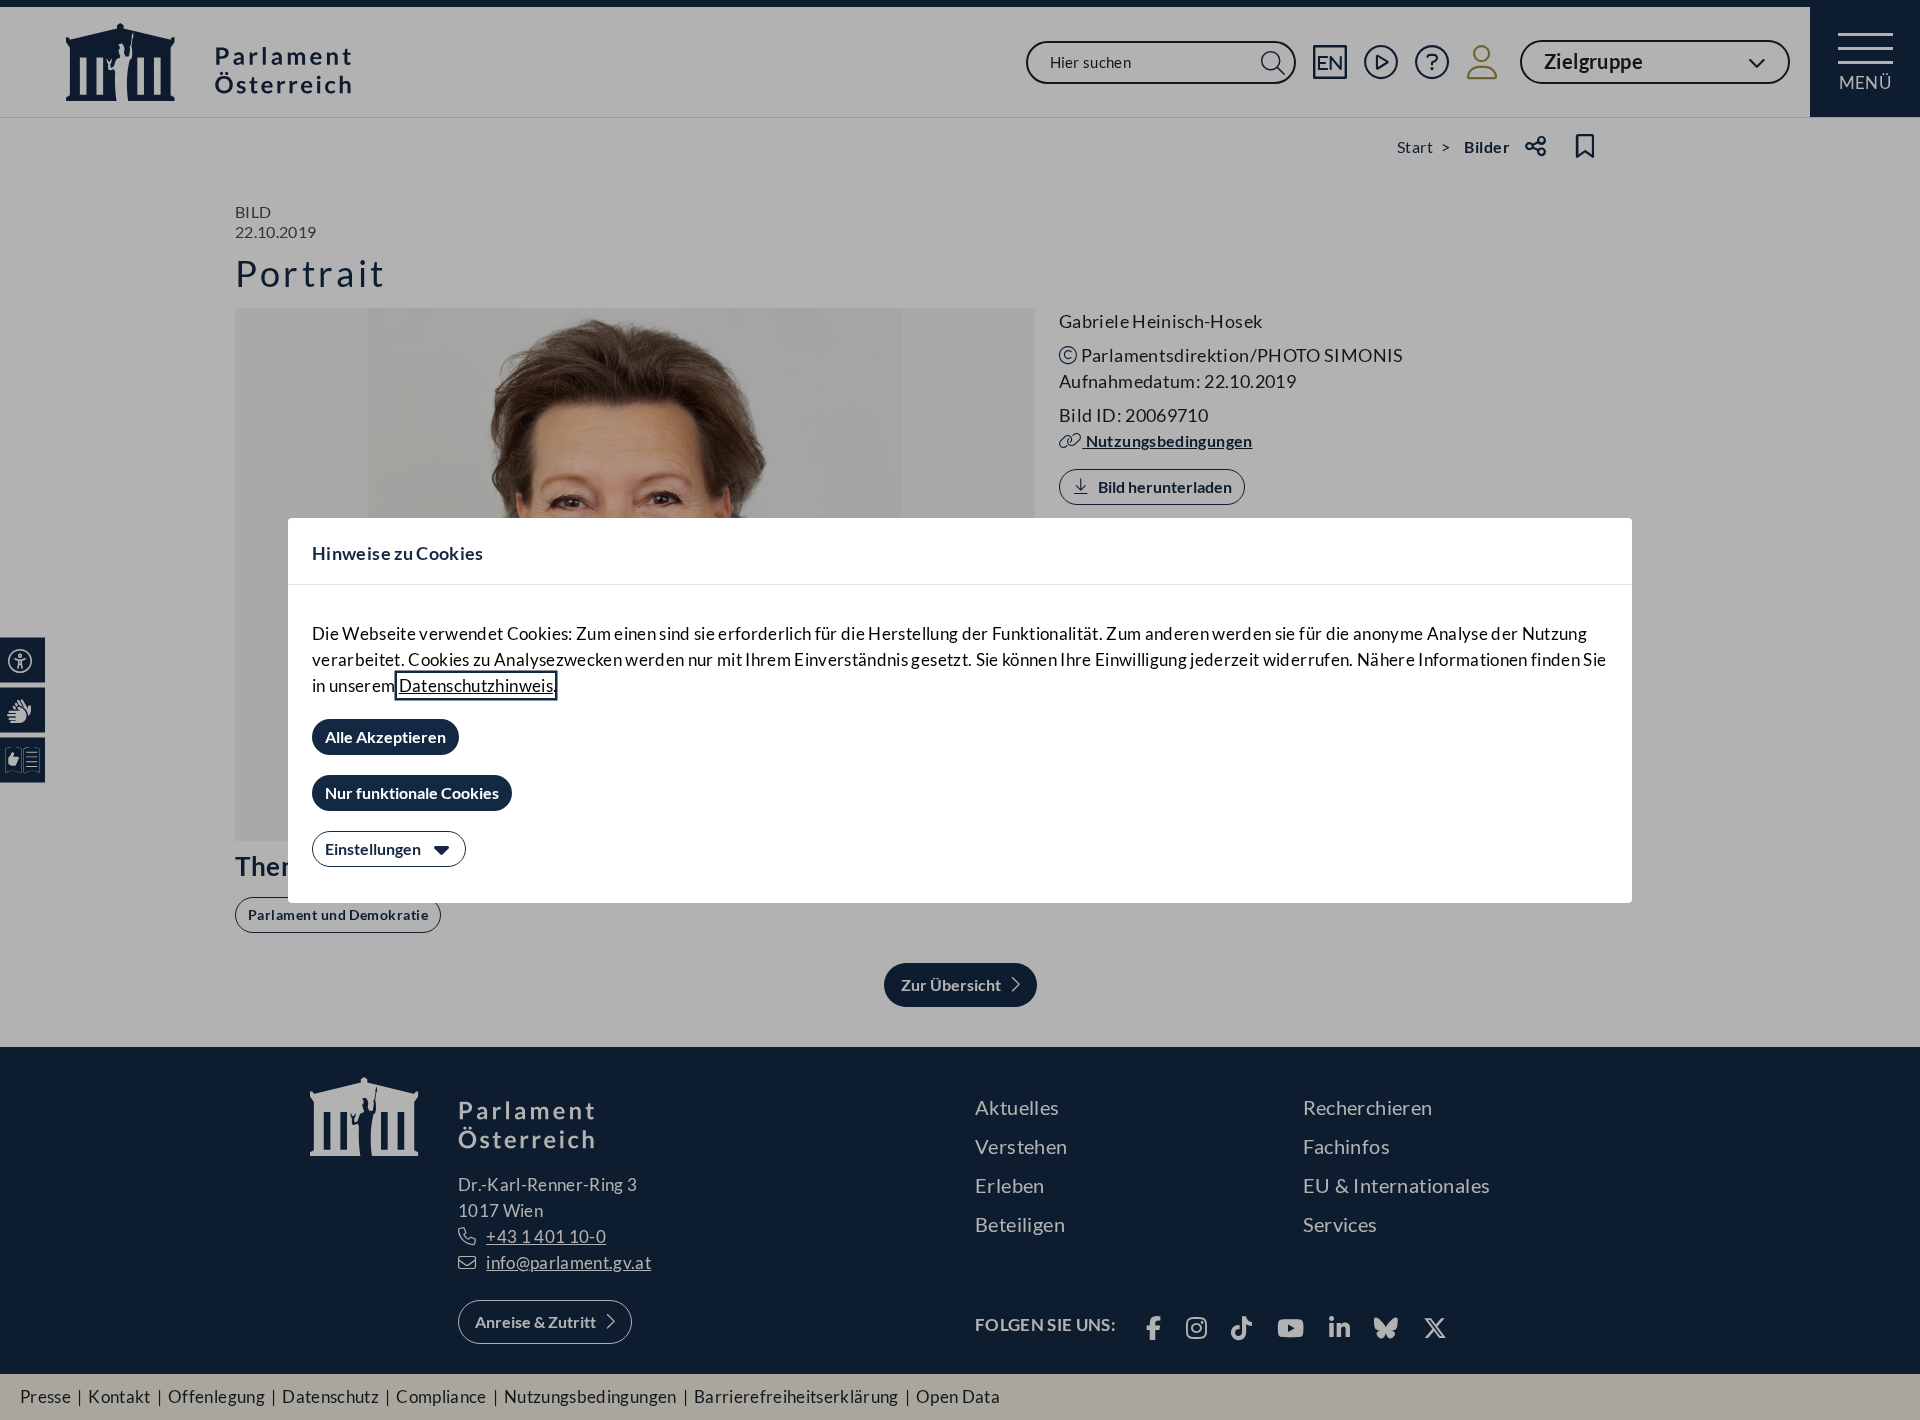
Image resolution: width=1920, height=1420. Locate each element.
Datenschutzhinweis (476, 685)
